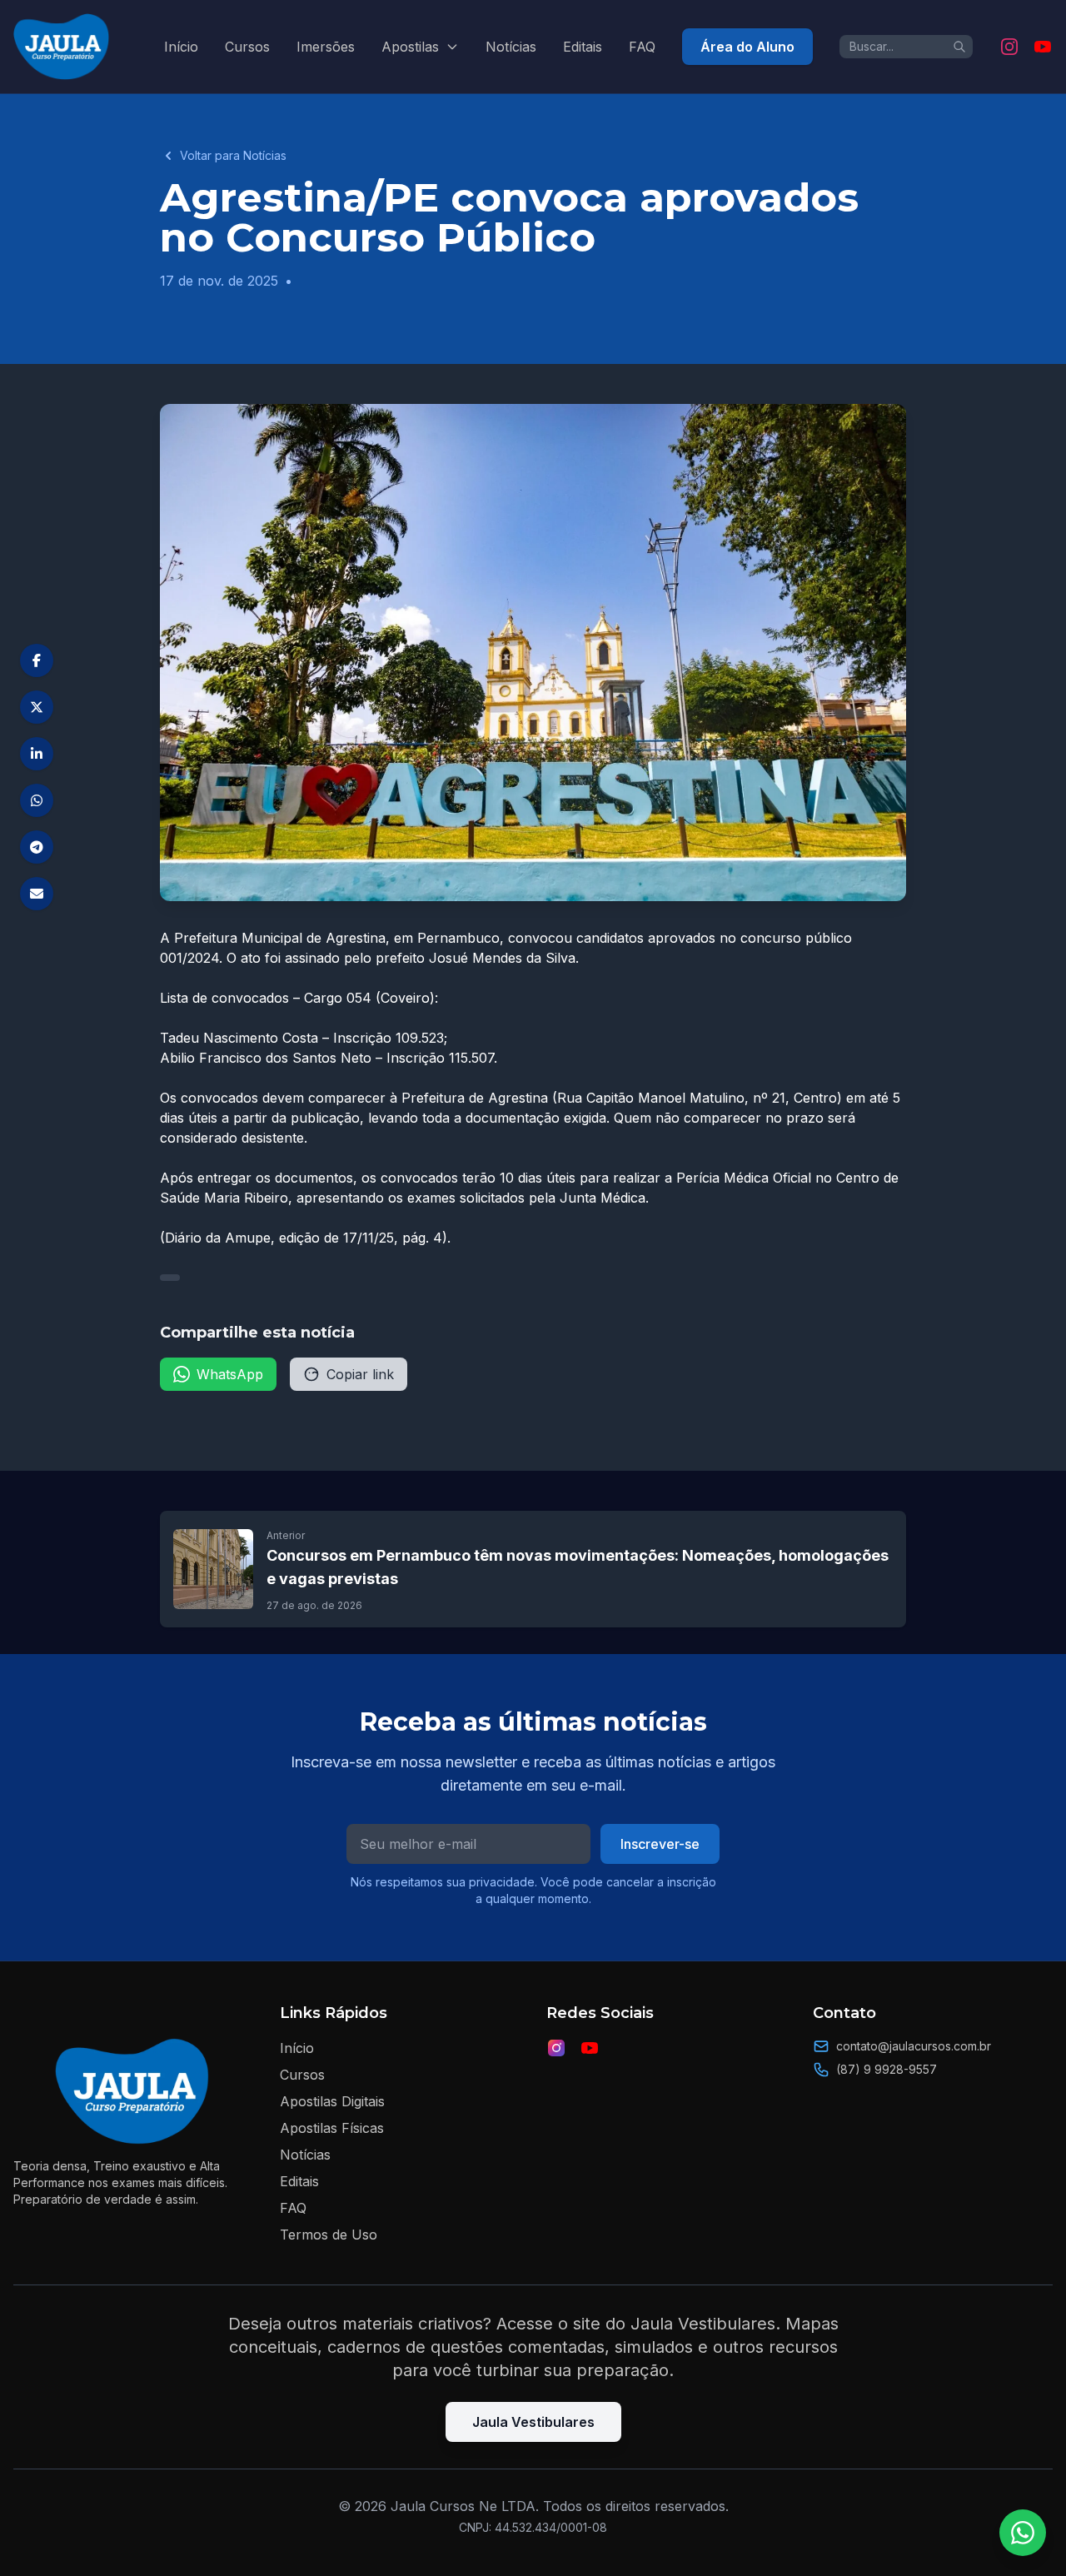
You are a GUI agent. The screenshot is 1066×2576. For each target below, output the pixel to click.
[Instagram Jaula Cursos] (1009, 47)
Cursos (247, 47)
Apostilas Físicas (332, 2128)
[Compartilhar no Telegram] (37, 847)
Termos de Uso (329, 2235)
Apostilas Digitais (332, 2101)
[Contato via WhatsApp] (1023, 2533)
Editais (583, 47)
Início (181, 47)
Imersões (326, 47)
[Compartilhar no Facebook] (37, 660)
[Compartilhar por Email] (37, 894)
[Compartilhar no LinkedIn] (37, 754)
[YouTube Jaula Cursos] (1043, 47)
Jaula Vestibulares (533, 2422)
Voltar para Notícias (233, 155)
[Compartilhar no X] (37, 707)
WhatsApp (230, 1374)
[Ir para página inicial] (62, 47)
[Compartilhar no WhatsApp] (37, 800)
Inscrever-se (660, 1844)
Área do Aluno (747, 47)
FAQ (642, 47)
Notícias (511, 47)
